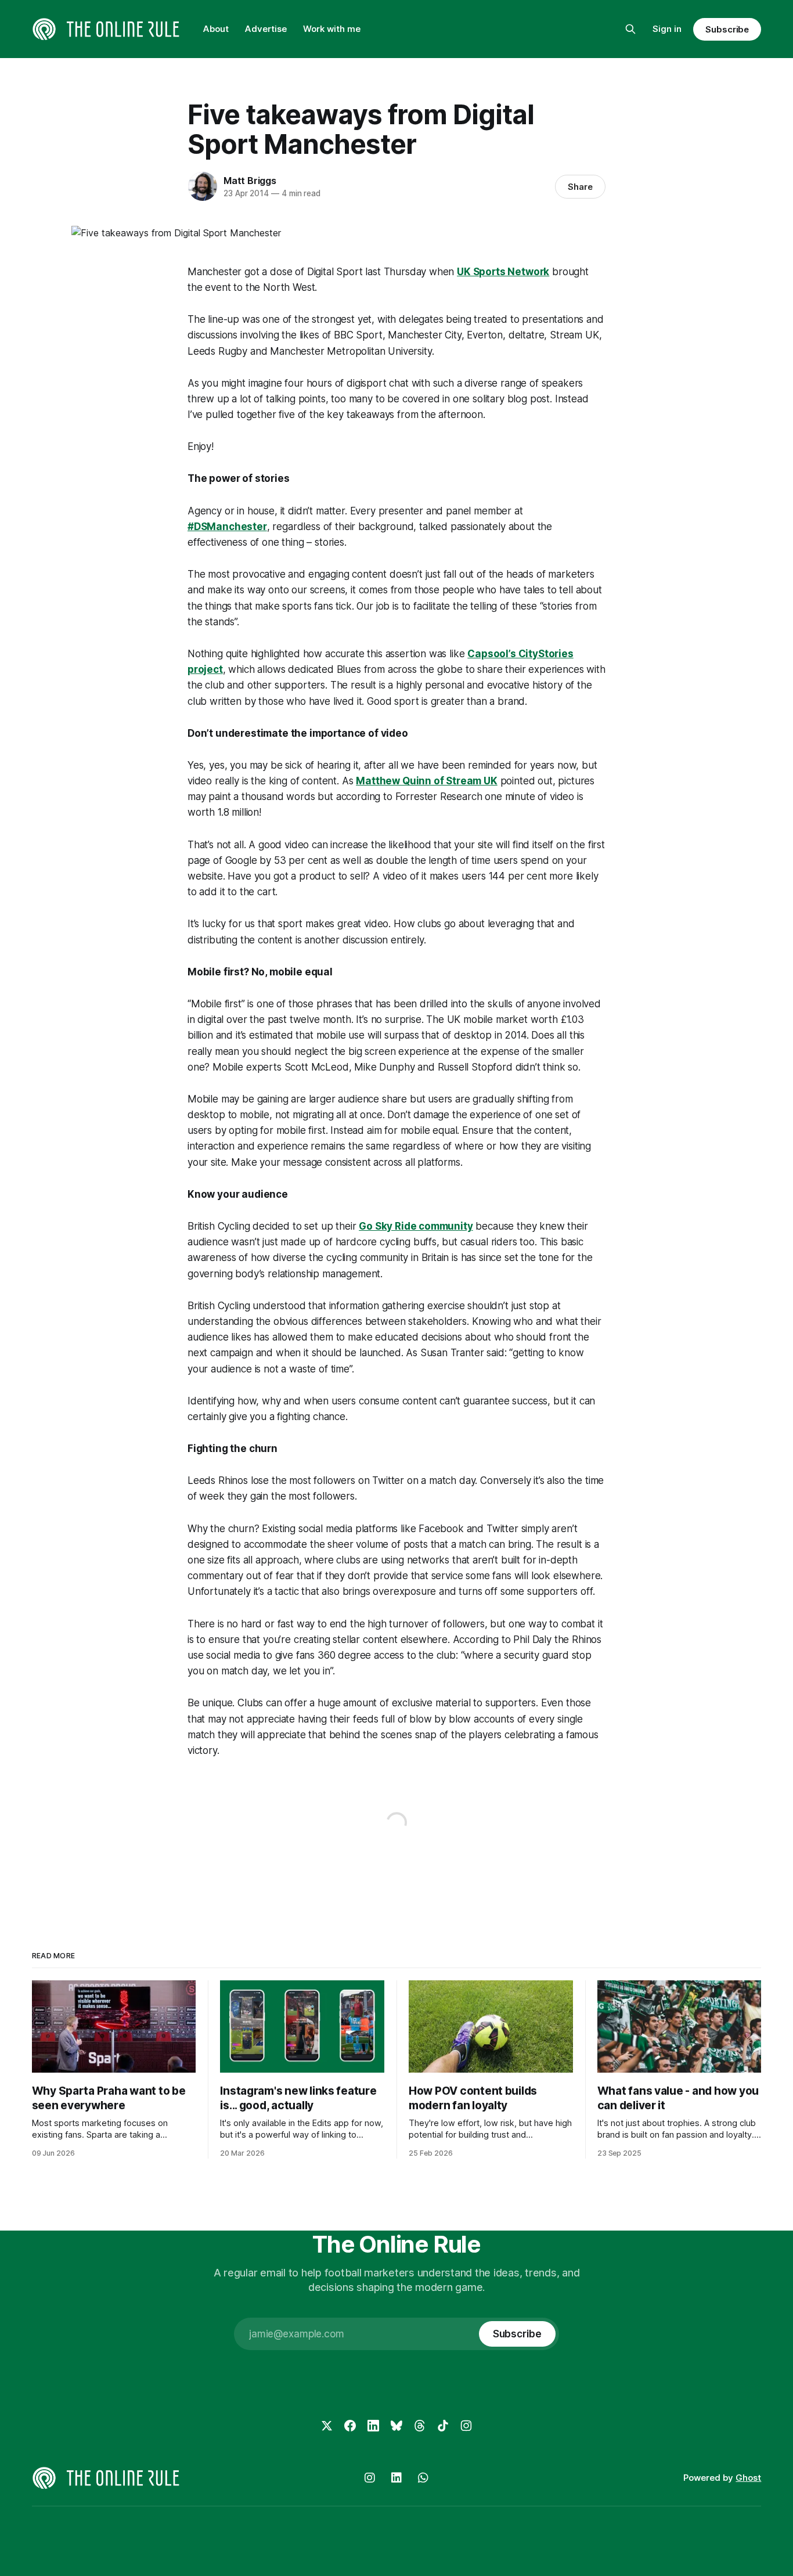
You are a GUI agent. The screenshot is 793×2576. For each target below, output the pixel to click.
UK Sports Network (503, 272)
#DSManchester (227, 527)
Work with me (332, 29)
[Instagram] (466, 2426)
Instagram (370, 2478)
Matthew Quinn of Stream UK (427, 781)
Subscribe (727, 29)
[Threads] (420, 2426)
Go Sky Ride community (416, 1226)
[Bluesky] (396, 2426)
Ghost (748, 2478)
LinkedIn (396, 2478)
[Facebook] (350, 2426)
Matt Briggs (250, 181)
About (216, 29)
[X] (327, 2426)
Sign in (667, 29)
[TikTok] (443, 2426)
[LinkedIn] (373, 2426)
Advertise (266, 29)
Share (580, 187)
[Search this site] (630, 29)
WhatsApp (423, 2478)
